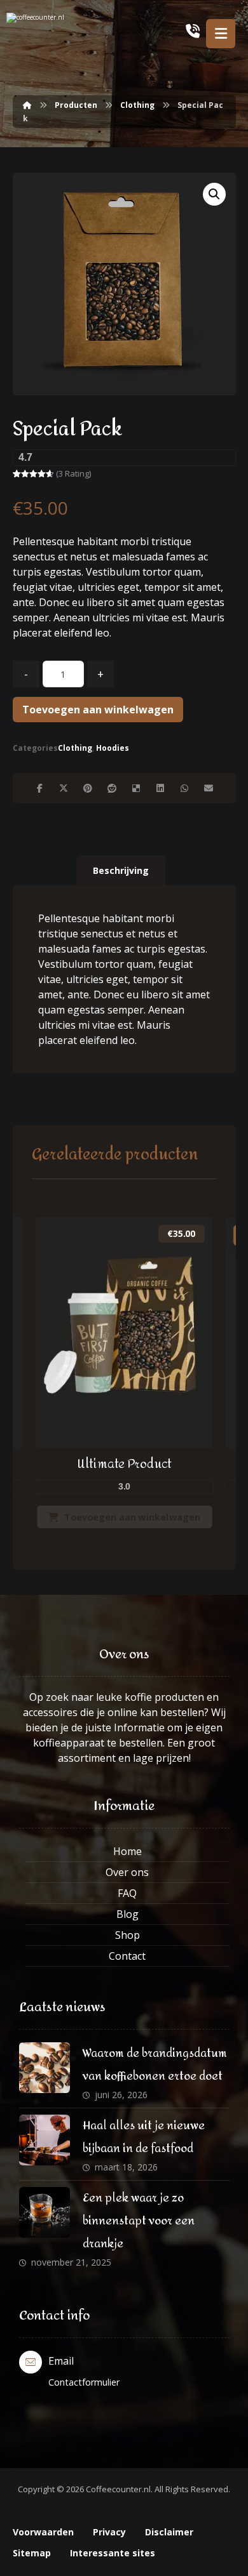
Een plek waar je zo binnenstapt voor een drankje (139, 2221)
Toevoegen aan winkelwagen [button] (132, 1517)
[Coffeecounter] (57, 33)
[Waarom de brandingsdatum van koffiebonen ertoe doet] (45, 2068)
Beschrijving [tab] (121, 870)
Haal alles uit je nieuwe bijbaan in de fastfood (144, 2137)
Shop (127, 1935)
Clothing (75, 748)
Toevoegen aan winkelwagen (98, 710)
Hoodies (113, 748)
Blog (127, 1914)
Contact (127, 1956)
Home (127, 1851)
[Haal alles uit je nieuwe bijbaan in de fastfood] (45, 2140)
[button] (214, 194)
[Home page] (27, 105)
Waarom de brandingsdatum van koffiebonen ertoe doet (155, 2065)
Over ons (127, 1872)
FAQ (127, 1893)
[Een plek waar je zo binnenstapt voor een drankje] (45, 2212)
